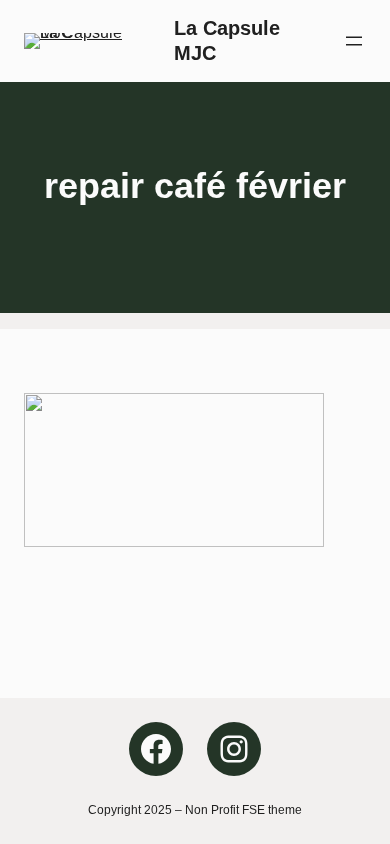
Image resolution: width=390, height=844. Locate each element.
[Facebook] (156, 749)
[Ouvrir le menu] (354, 41)
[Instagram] (234, 749)
